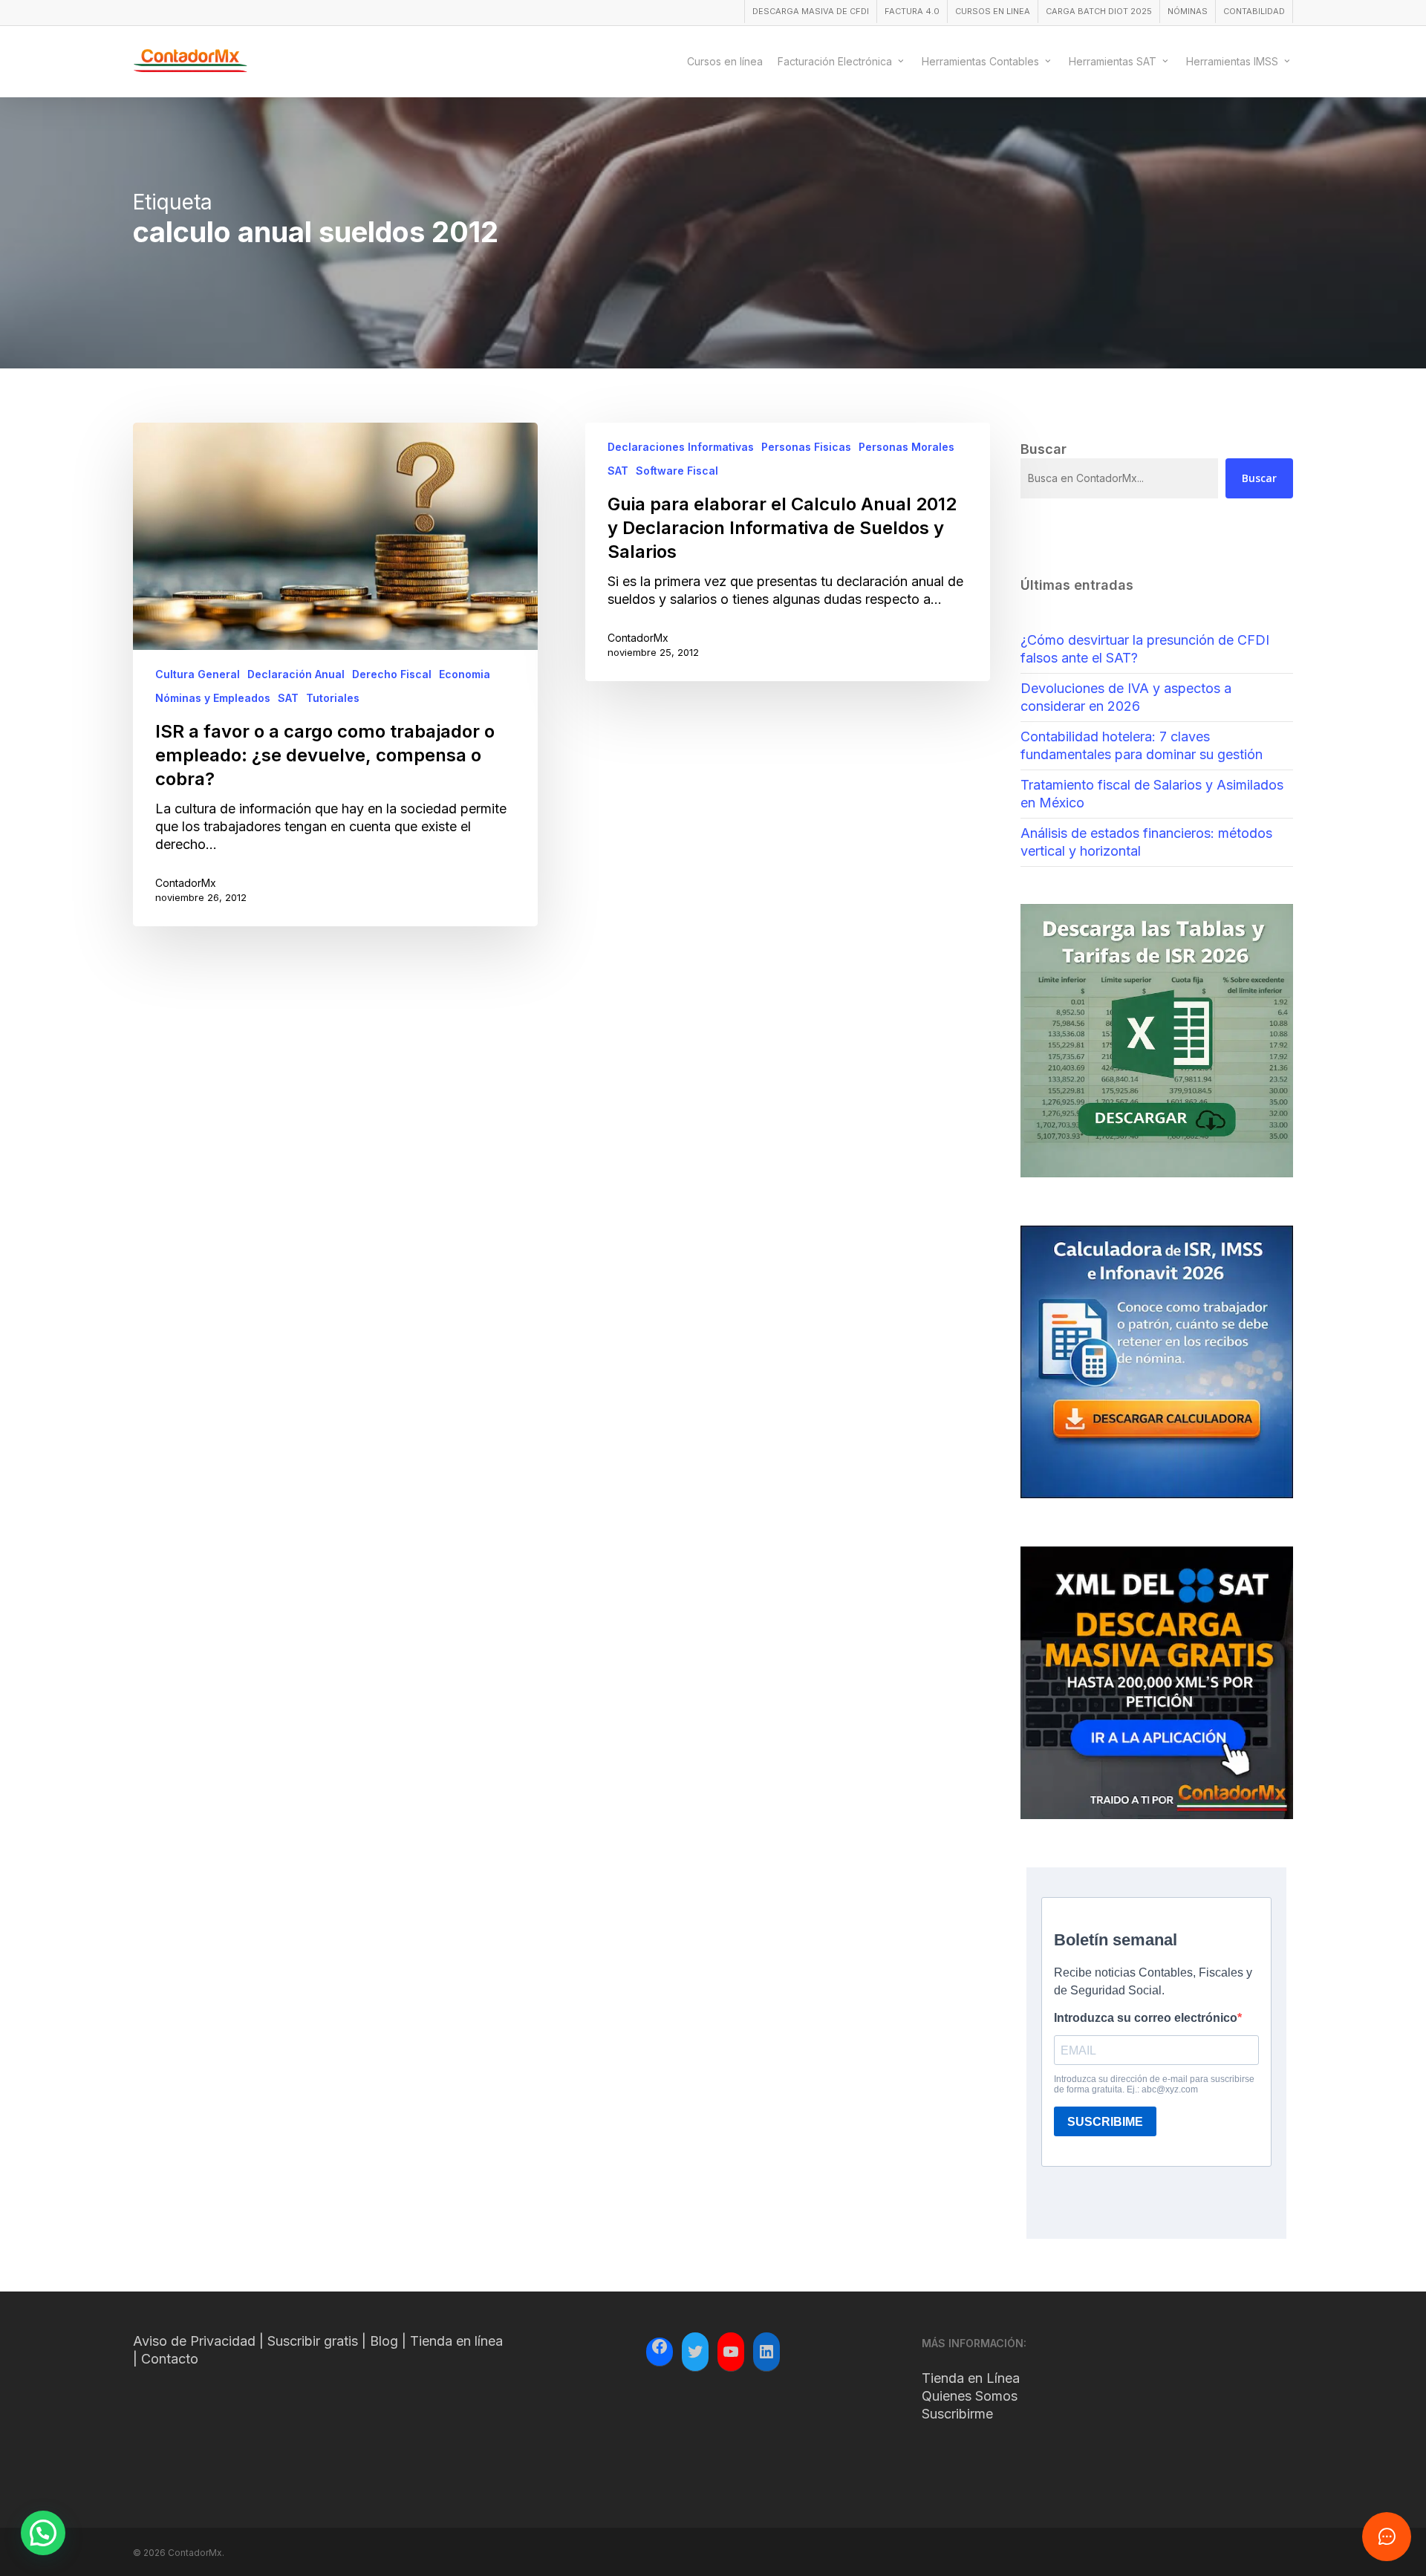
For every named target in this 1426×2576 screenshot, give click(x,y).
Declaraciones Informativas (681, 447)
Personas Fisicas (806, 447)
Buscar (1259, 478)
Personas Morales (906, 447)
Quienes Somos (970, 2396)
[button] (43, 2533)
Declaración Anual (296, 674)
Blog (384, 2341)
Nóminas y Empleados (213, 698)
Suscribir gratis (313, 2341)
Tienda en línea (456, 2341)
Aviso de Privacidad (194, 2341)
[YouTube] (731, 2352)
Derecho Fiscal (392, 674)
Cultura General (198, 674)
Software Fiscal (677, 471)
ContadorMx (186, 883)
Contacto (170, 2359)
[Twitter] (695, 2352)
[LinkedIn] (766, 2352)
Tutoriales (333, 698)
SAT (288, 698)
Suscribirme (957, 2414)
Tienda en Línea (971, 2378)
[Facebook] (660, 2349)
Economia (465, 674)
